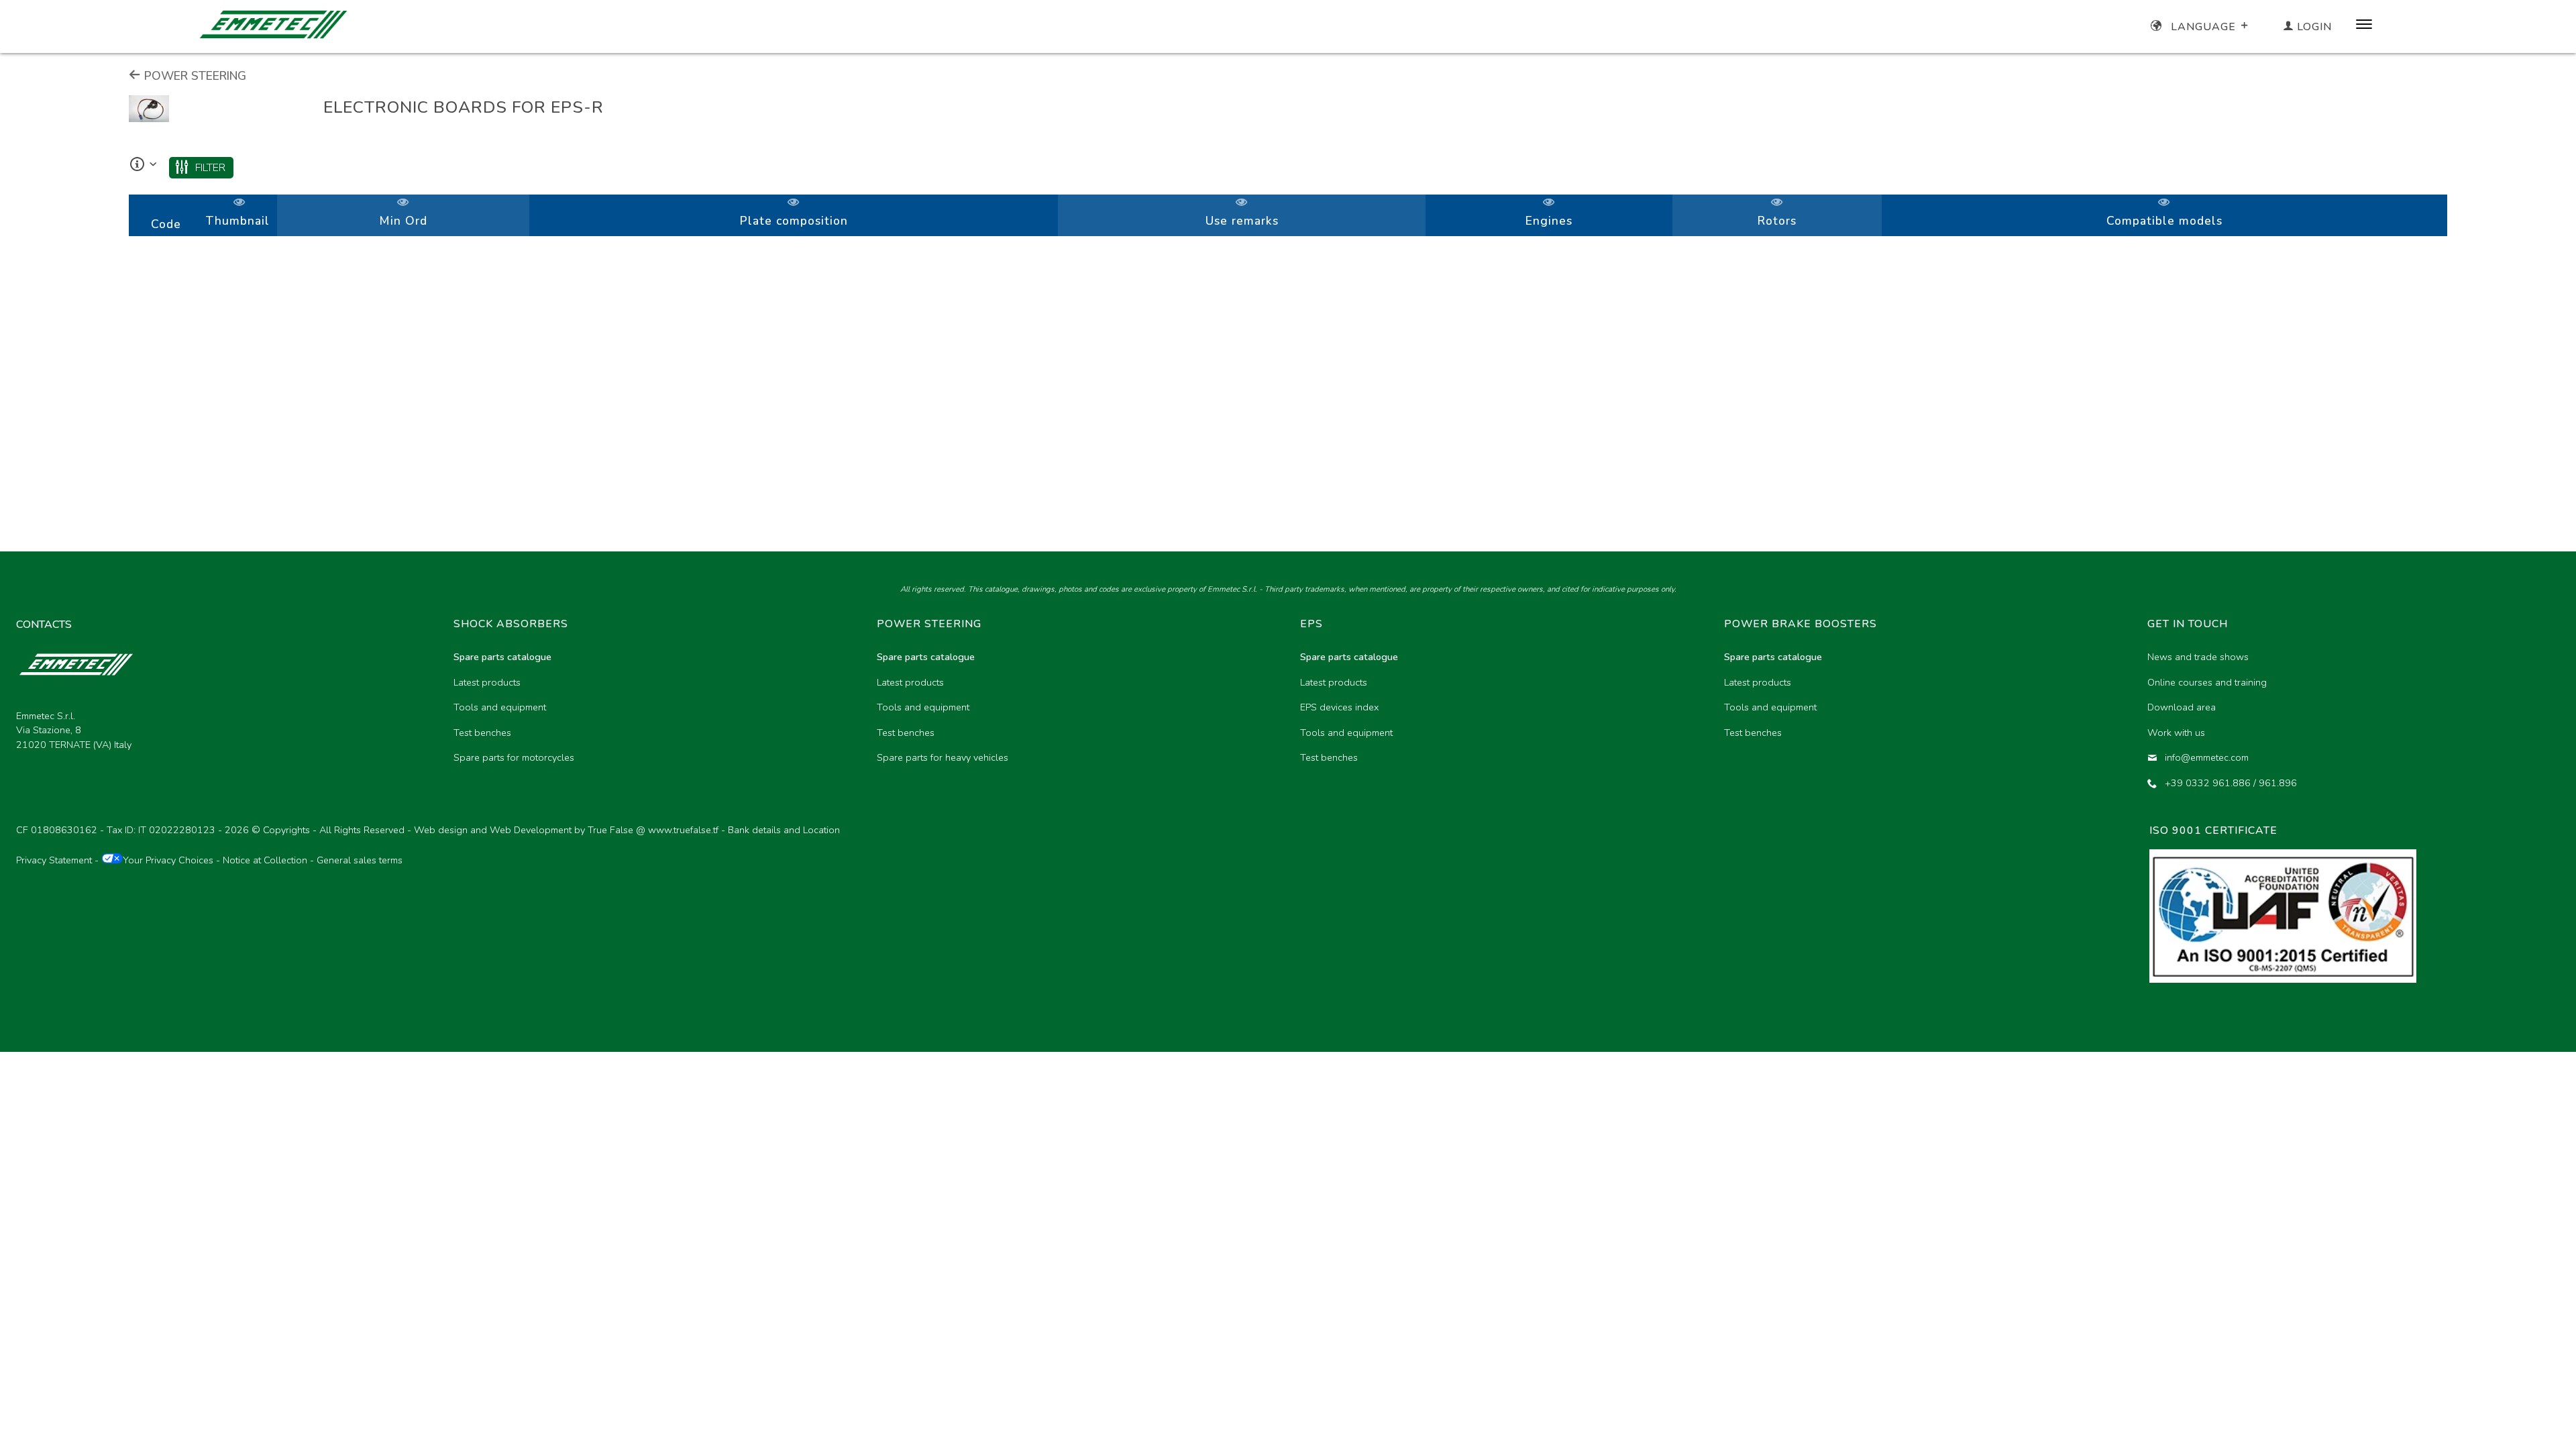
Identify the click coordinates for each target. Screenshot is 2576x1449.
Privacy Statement (54, 860)
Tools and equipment (500, 707)
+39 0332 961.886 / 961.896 (2231, 783)
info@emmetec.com (2207, 757)
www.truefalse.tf (683, 830)
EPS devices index (1339, 707)
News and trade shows (2198, 657)
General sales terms (360, 860)
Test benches (482, 733)
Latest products (487, 682)
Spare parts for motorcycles (514, 757)
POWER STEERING (194, 76)
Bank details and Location (784, 830)
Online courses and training (2207, 682)
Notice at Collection (265, 860)
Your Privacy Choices (168, 860)
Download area (2182, 707)
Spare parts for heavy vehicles (943, 757)
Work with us (2176, 733)
